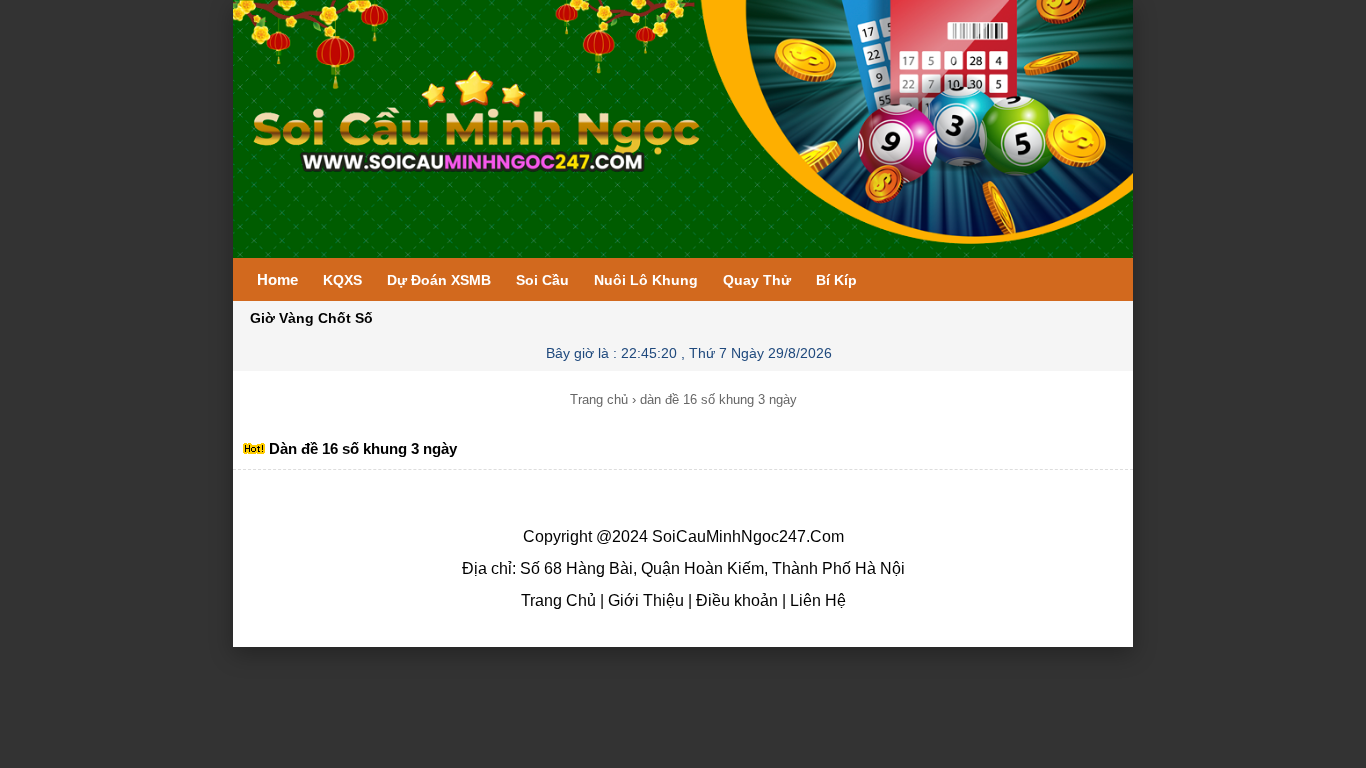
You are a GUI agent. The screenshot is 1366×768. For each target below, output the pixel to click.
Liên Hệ (816, 600)
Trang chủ (599, 399)
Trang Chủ (558, 600)
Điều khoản (735, 600)
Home (277, 279)
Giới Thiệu (644, 600)
